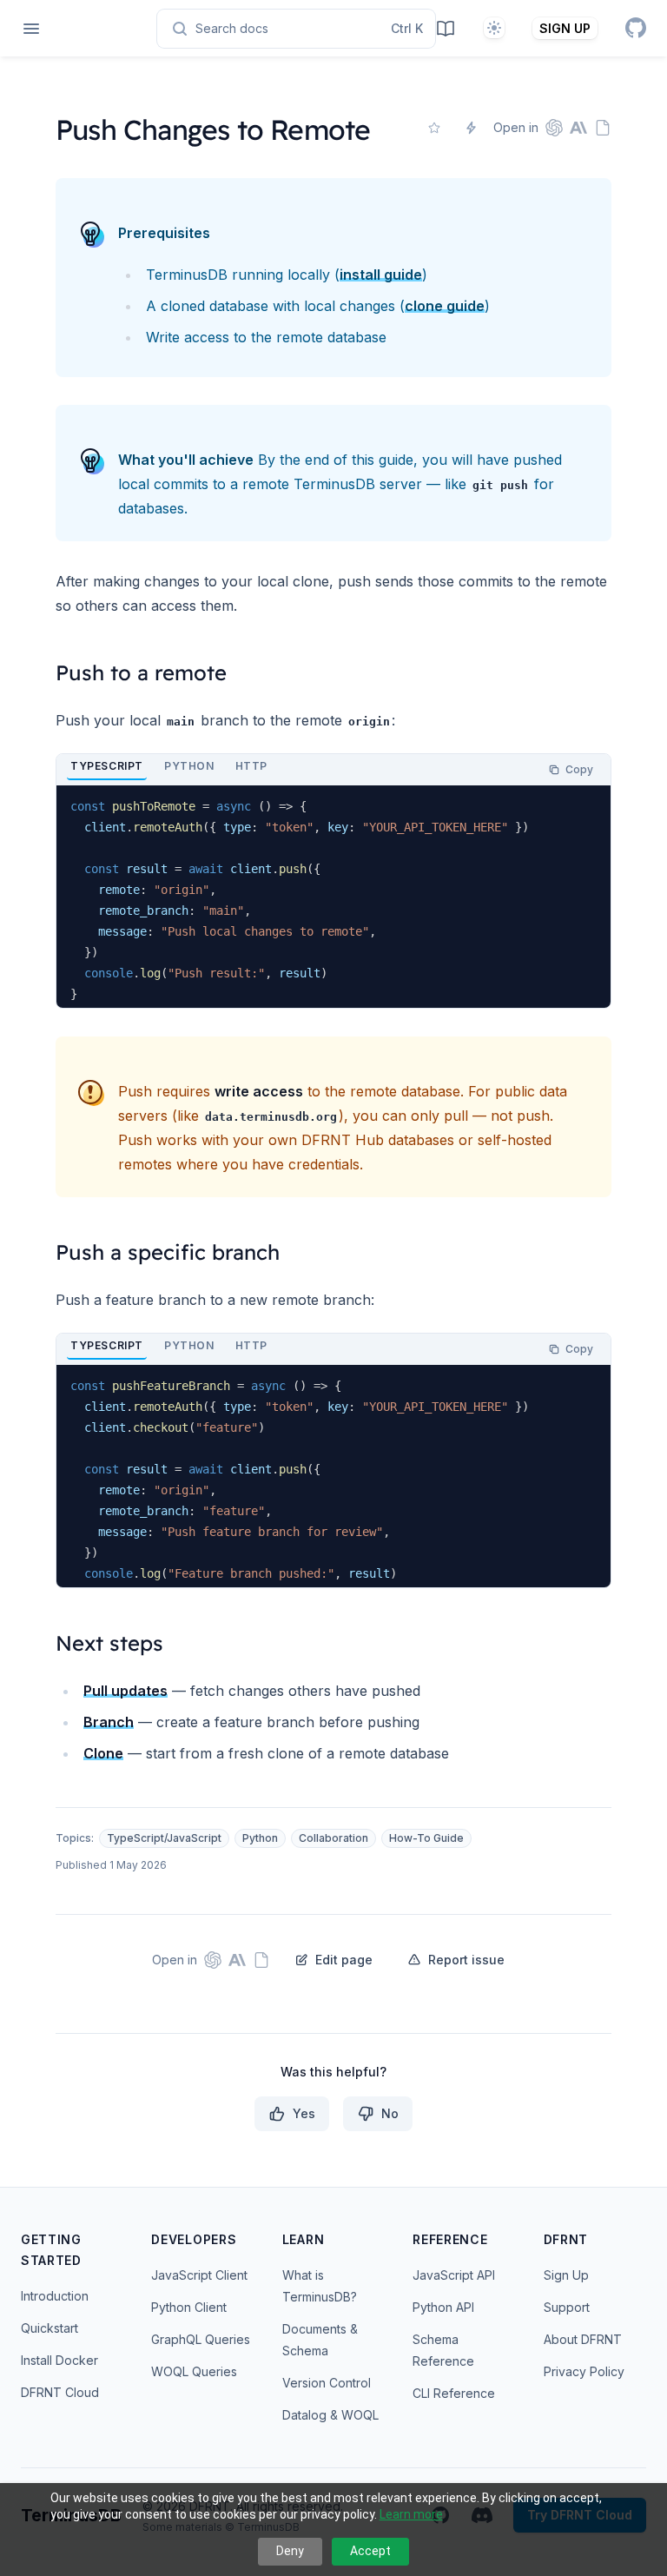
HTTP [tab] (251, 766)
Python (260, 1838)
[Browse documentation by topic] (446, 28)
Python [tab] (189, 766)
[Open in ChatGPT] (554, 128)
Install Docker (59, 2360)
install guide (381, 275)
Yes (304, 2113)
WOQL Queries (194, 2371)
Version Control (327, 2383)
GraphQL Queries (201, 2339)
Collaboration (333, 1838)
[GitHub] (636, 28)
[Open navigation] (31, 29)
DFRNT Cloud (60, 2392)
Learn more (411, 2514)
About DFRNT (583, 2339)
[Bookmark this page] (434, 128)
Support (567, 2307)
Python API (443, 2307)
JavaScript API (454, 2275)
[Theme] (494, 28)
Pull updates (125, 1691)
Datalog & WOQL (330, 2415)
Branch (109, 1722)
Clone (103, 1753)
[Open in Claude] (578, 128)
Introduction (55, 2296)
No (390, 2113)
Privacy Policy (584, 2371)
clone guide (445, 306)
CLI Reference (454, 2393)
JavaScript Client (199, 2275)
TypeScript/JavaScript (164, 1838)
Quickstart (50, 2328)
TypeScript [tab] (107, 766)
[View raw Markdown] (603, 128)
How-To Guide (426, 1838)
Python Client (189, 2307)
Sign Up (566, 2275)
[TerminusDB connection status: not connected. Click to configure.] (471, 128)
